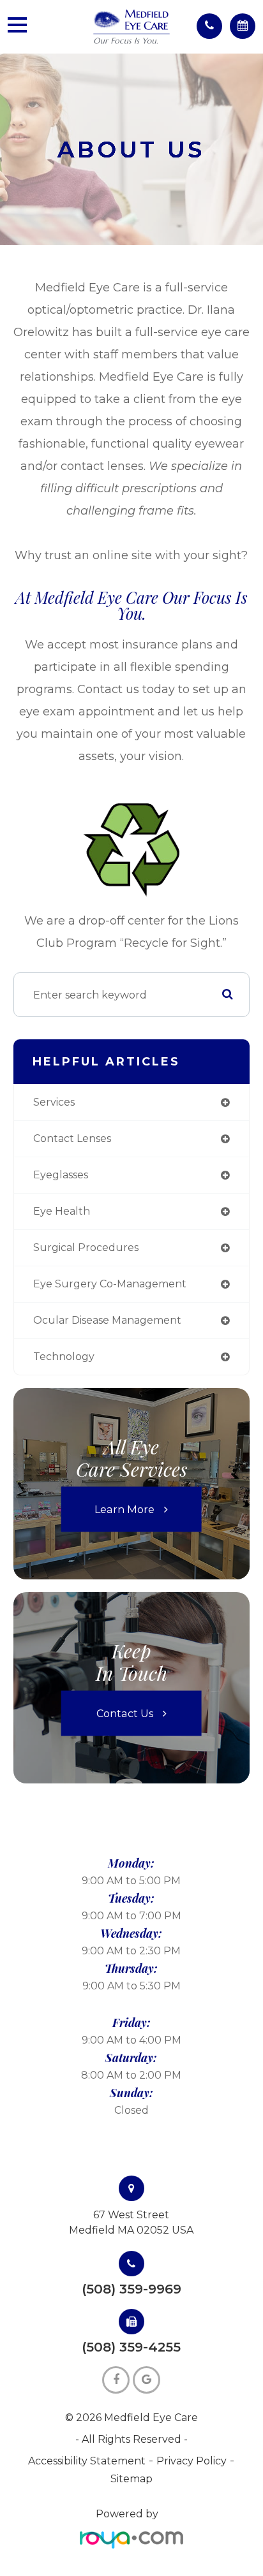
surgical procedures (86, 1248)
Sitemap (131, 2479)
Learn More (124, 1509)
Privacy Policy (192, 2461)
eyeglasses (61, 1175)
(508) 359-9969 (131, 2289)
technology (64, 1357)
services (54, 1102)
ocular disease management (107, 1320)
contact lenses (72, 1138)
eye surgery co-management (110, 1284)
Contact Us (125, 1713)
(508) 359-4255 (131, 2347)
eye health (62, 1211)
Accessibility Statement (87, 2461)
